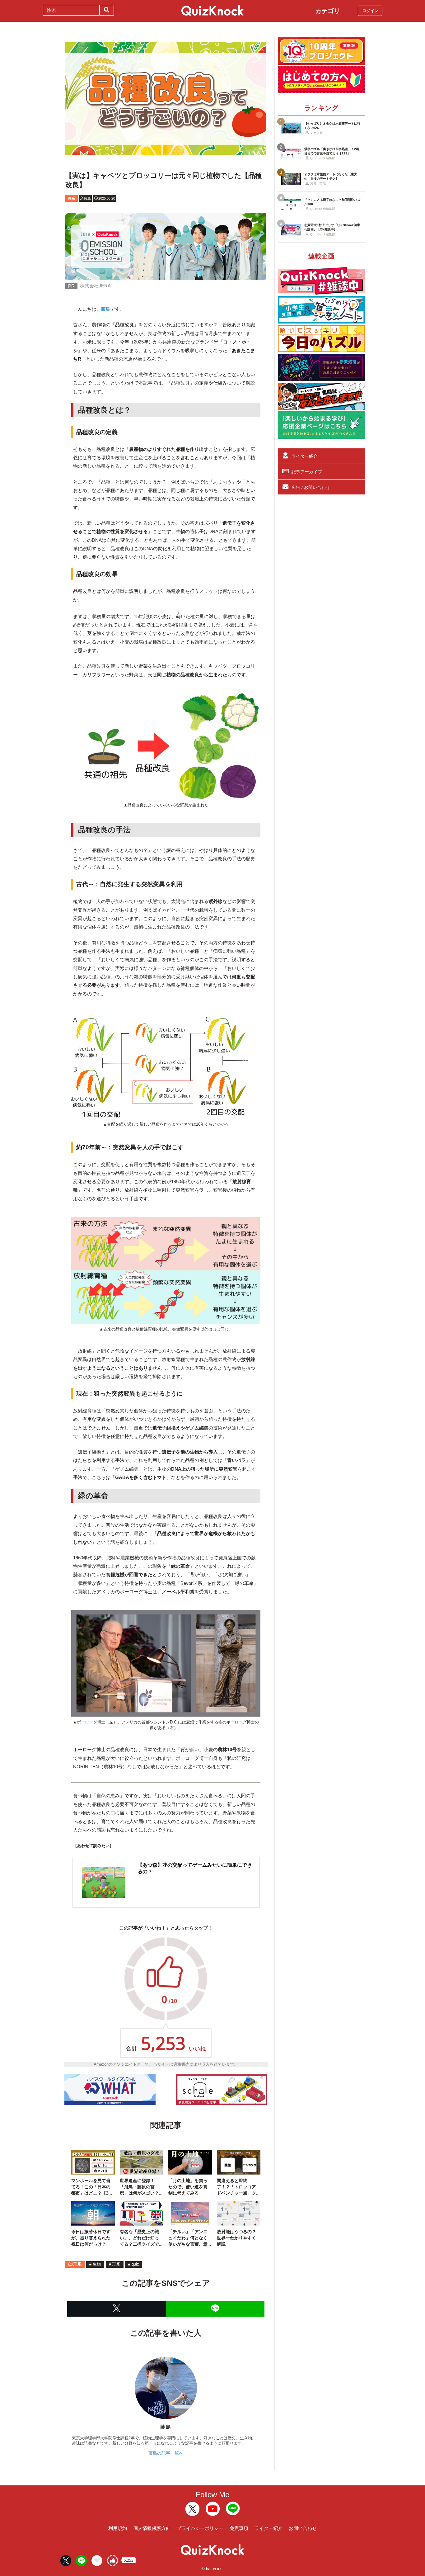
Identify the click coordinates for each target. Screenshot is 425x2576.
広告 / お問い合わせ (311, 487)
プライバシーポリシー (200, 2528)
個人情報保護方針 (152, 2528)
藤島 (106, 309)
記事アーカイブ (307, 472)
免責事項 (239, 2528)
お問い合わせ (303, 2528)
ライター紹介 (305, 456)
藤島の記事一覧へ (166, 2453)
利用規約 (118, 2528)
